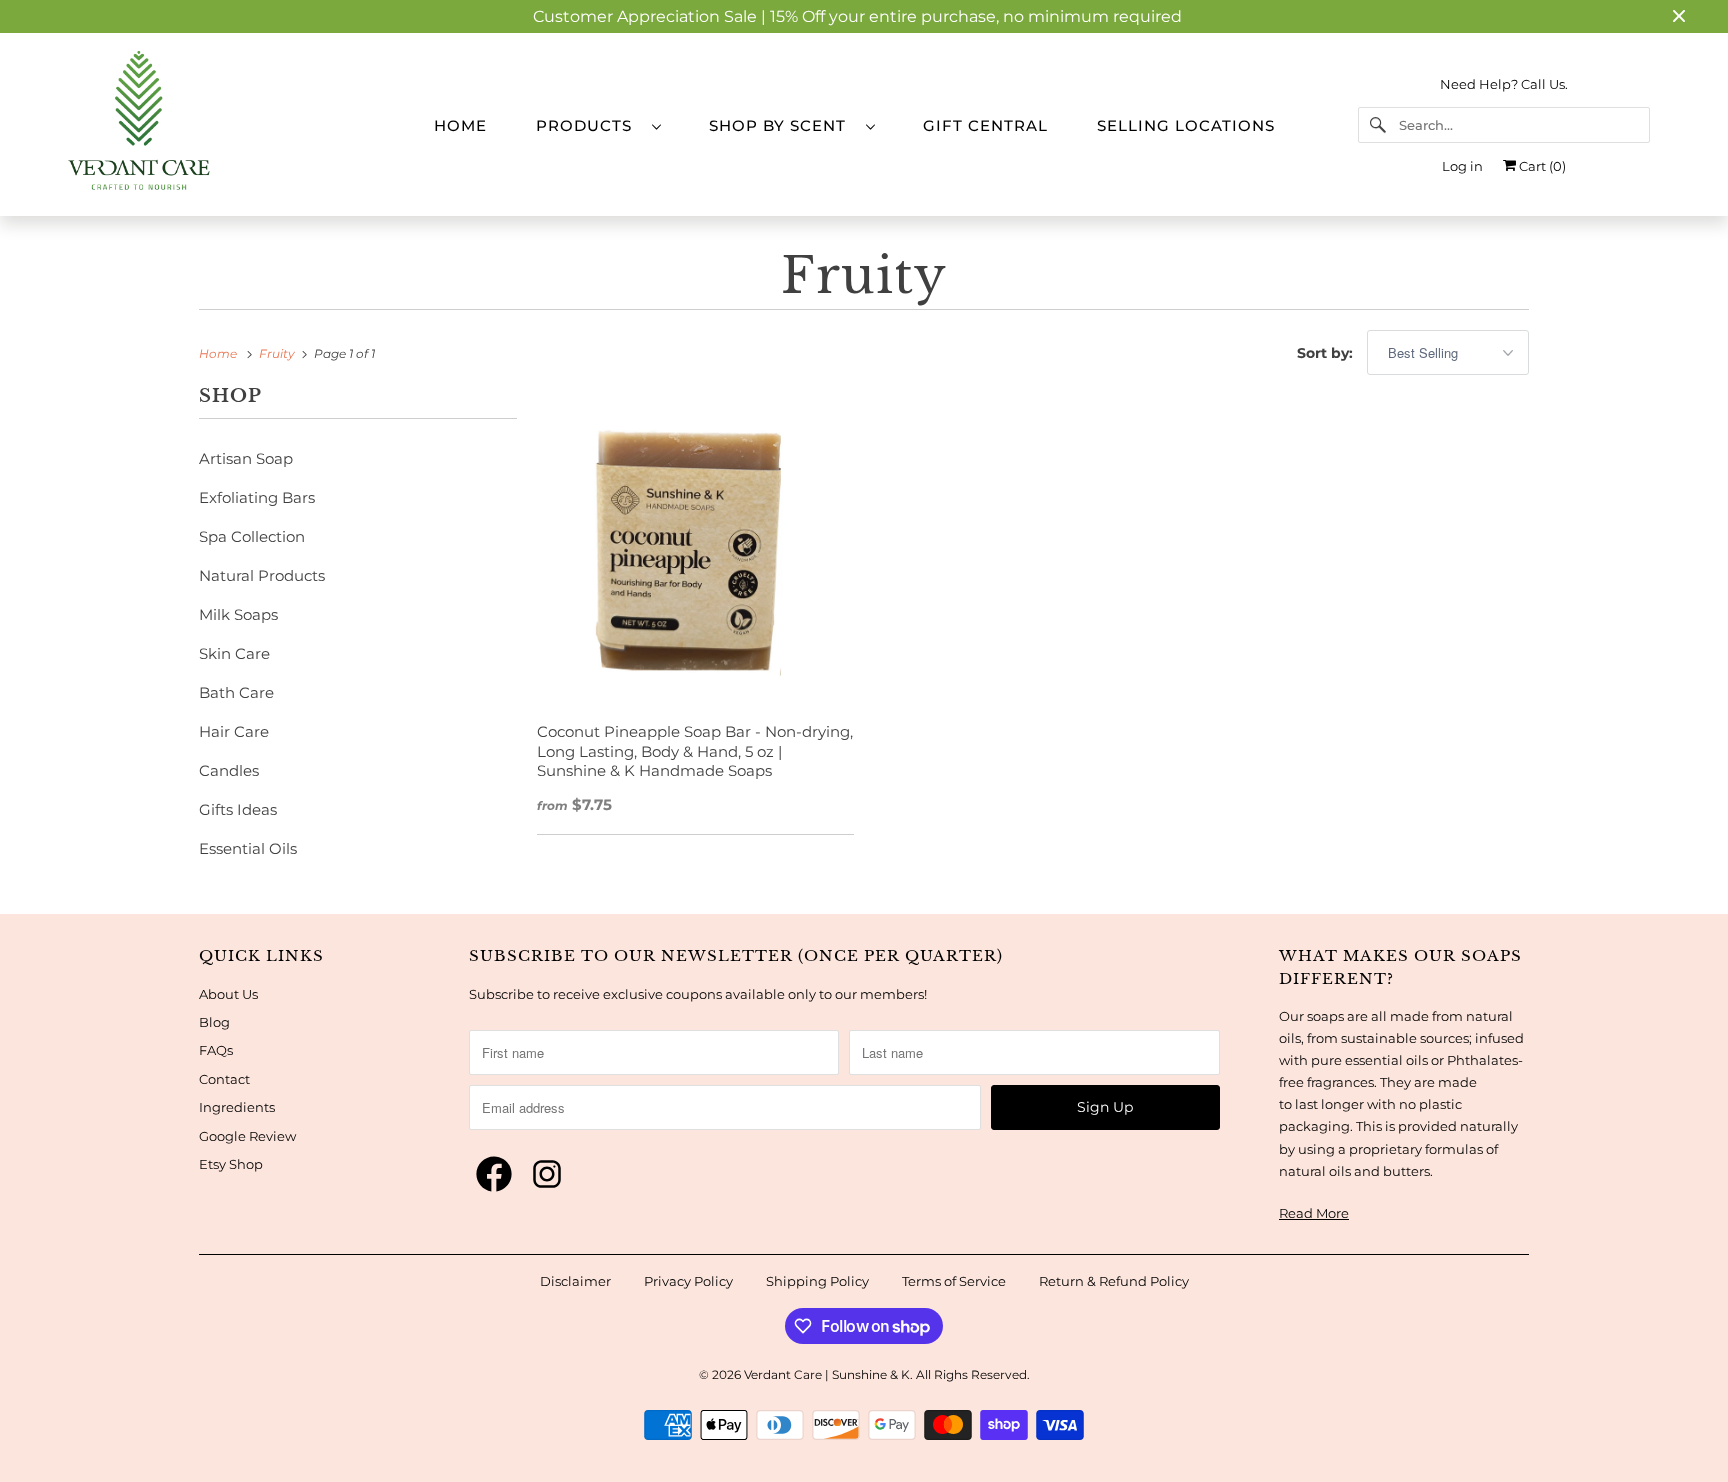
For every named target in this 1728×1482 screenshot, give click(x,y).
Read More (1314, 1213)
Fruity (864, 275)
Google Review (247, 1136)
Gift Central (985, 125)
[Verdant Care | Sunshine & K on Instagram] (547, 1175)
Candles (229, 770)
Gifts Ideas (238, 809)
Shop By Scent (782, 125)
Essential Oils (248, 848)
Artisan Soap (246, 458)
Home (460, 125)
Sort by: (1327, 353)
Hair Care (234, 731)
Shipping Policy (817, 1281)
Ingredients (237, 1107)
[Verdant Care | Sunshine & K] (224, 124)
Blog (214, 1022)
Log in (1462, 166)
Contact (224, 1079)
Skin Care (234, 653)
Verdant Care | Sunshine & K (827, 1374)
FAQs (216, 1050)
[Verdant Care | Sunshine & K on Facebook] (494, 1175)
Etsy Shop (231, 1164)
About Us (228, 994)
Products (589, 125)
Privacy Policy (688, 1281)
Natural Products (262, 575)
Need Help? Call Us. (1504, 84)
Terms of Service (954, 1281)
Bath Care (236, 692)
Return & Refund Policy (1114, 1281)
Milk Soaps (238, 614)
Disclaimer (575, 1281)
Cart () (1541, 166)
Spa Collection (252, 536)
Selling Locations (1186, 125)
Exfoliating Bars (257, 497)
